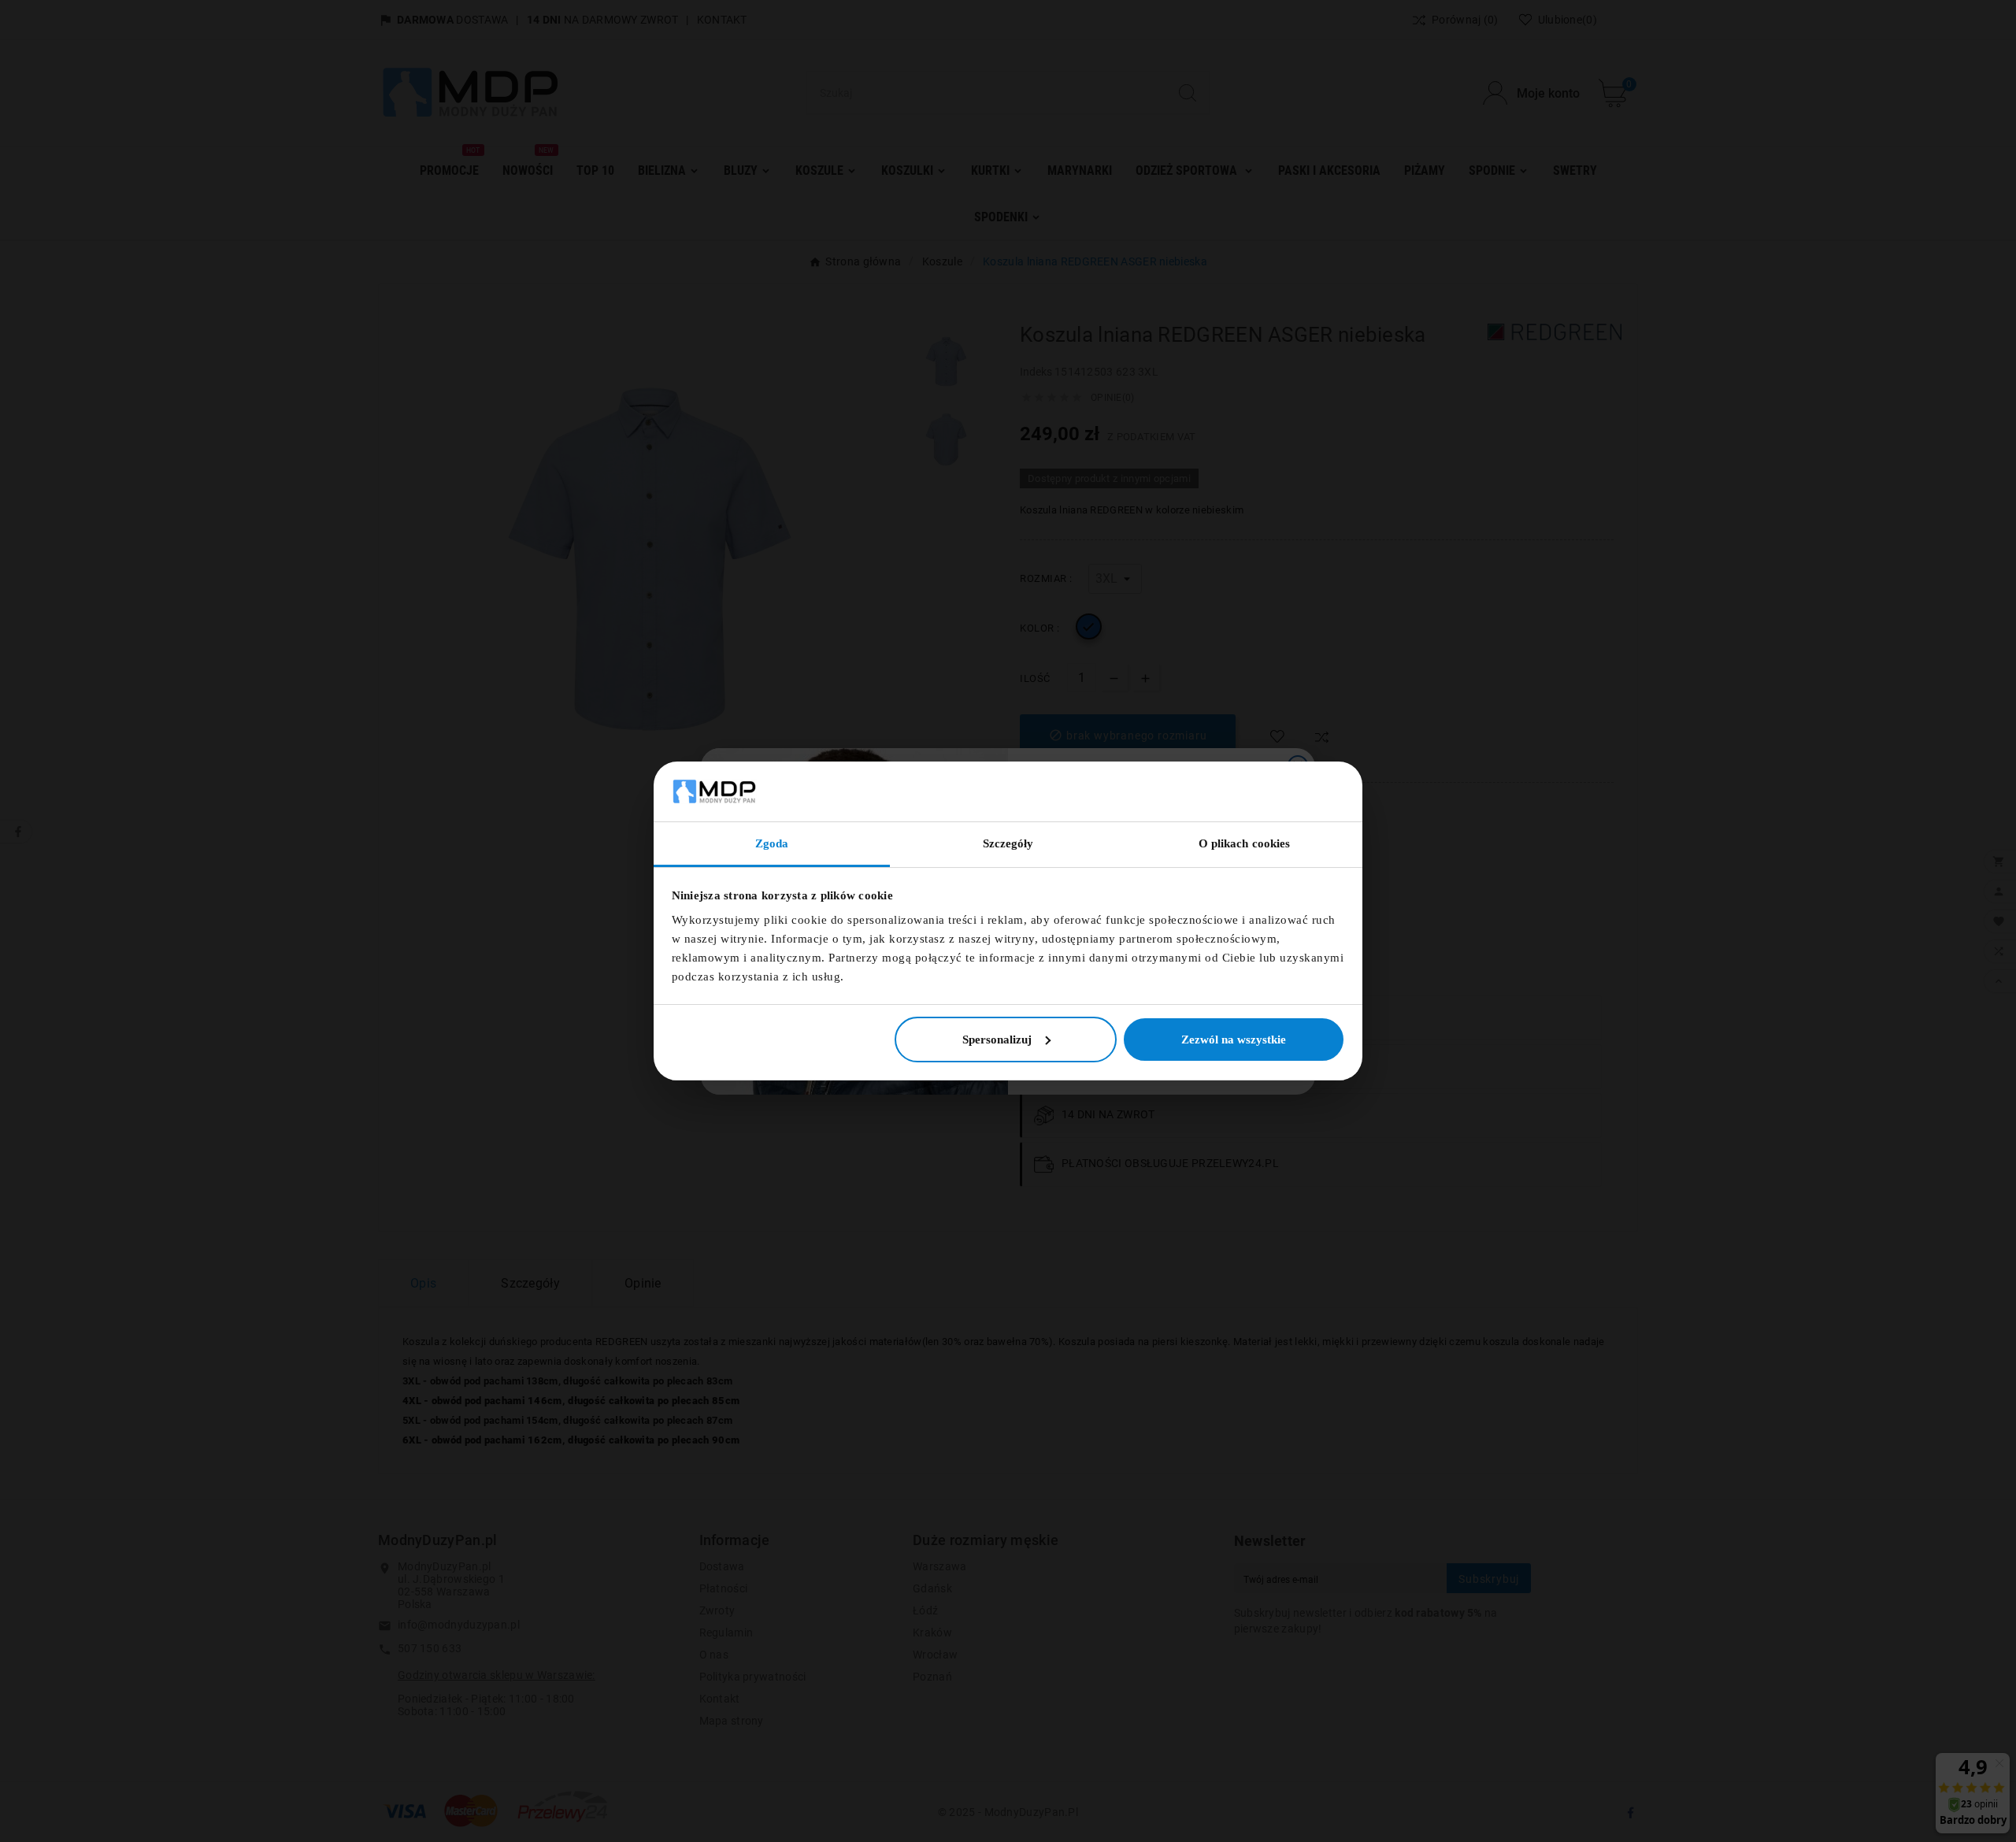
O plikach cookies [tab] (1245, 843)
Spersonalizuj (997, 1040)
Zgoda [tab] (772, 843)
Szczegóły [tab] (1008, 843)
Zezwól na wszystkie (1234, 1040)
